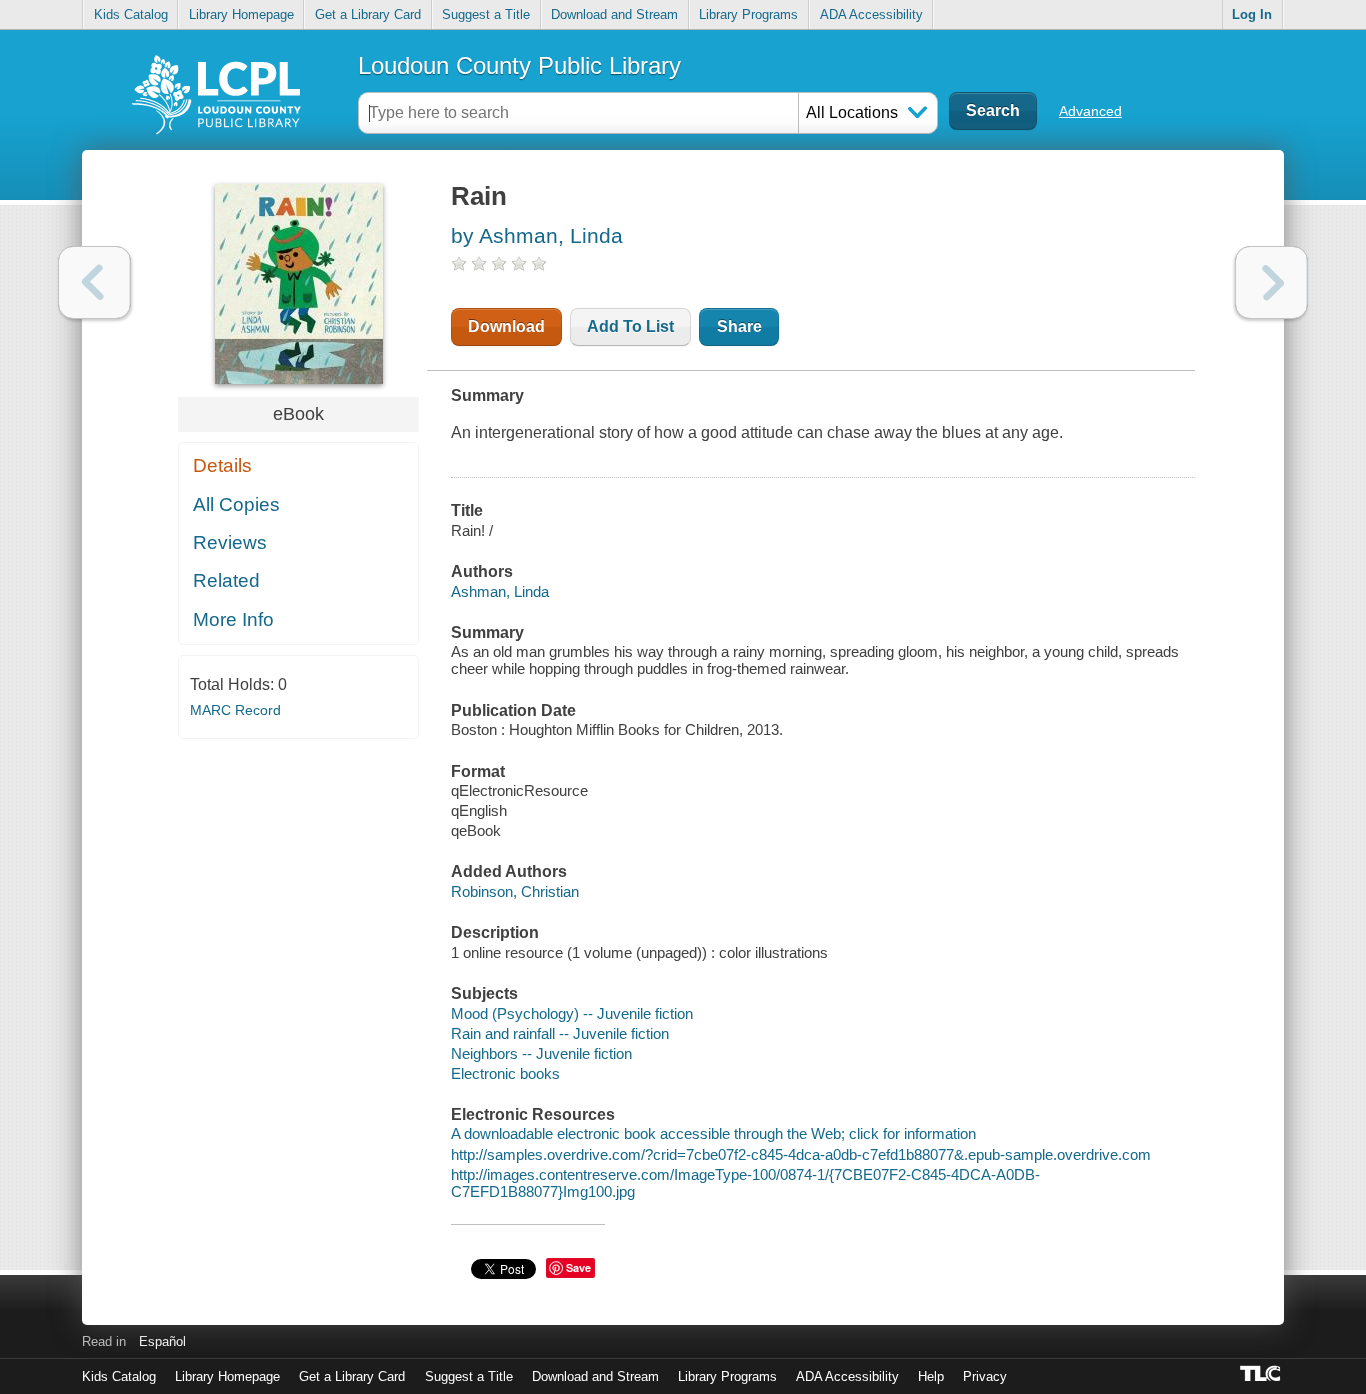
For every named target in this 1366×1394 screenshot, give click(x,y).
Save (578, 1267)
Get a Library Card (368, 14)
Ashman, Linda (500, 591)
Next (1271, 282)
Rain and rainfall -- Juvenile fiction (560, 1033)
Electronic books (505, 1073)
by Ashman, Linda (537, 235)
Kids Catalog (131, 14)
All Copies (236, 504)
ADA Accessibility (871, 14)
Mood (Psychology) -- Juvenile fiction (572, 1013)
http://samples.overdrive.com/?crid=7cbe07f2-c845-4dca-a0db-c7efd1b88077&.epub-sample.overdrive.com (801, 1154)
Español (162, 1341)
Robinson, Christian (515, 891)
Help (931, 1376)
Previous (94, 282)
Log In (1252, 14)
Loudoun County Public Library (519, 65)
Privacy (985, 1376)
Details (222, 465)
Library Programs (748, 14)
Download (506, 326)
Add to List (630, 326)
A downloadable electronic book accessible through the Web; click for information (713, 1133)
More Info (233, 619)
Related (226, 580)
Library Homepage (241, 14)
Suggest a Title (486, 14)
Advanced (1090, 111)
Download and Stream (614, 14)
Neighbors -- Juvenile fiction (541, 1053)
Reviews (230, 542)
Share (739, 326)
